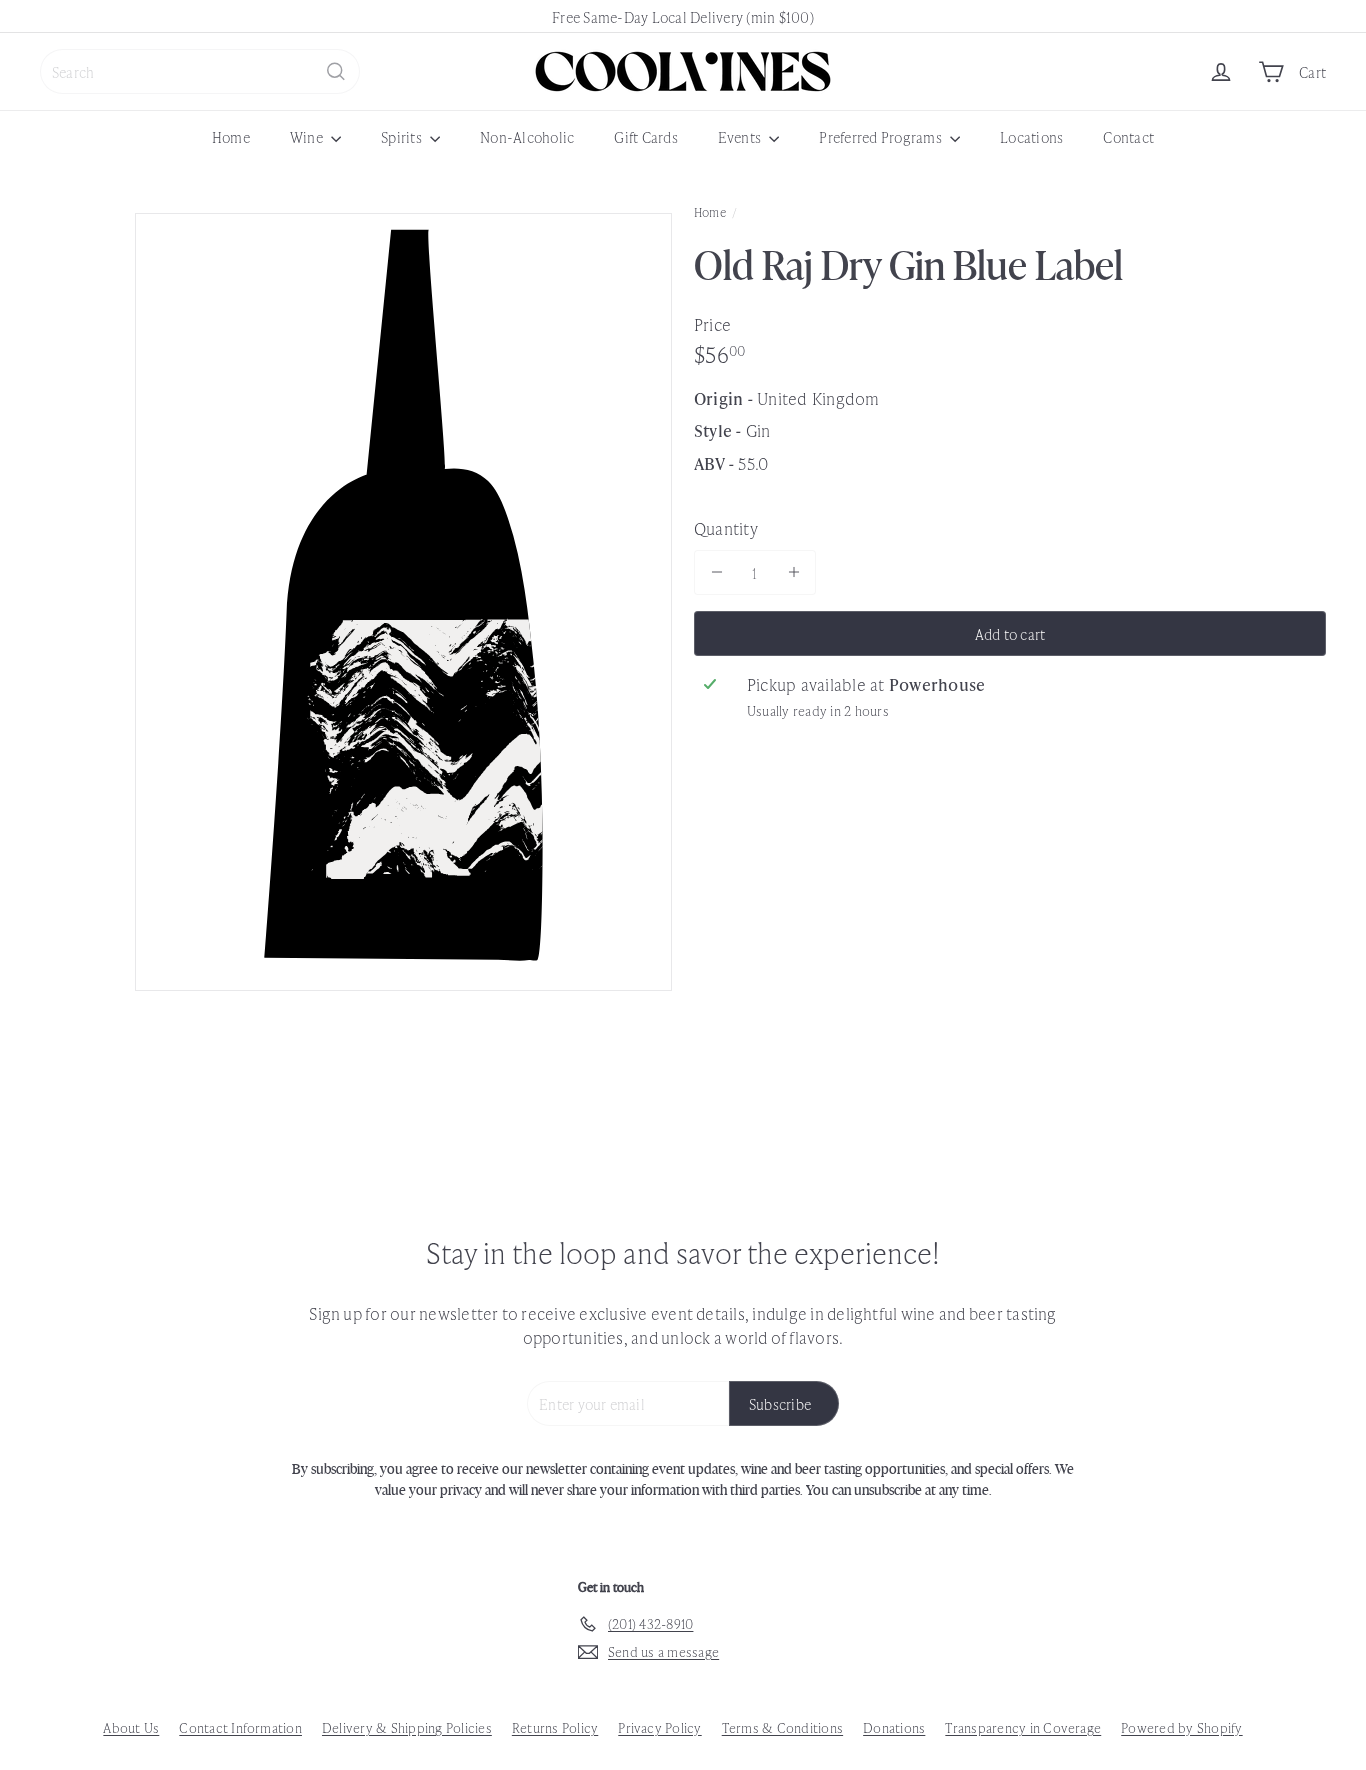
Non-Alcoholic (527, 136)
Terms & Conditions (782, 1727)
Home (231, 136)
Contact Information (240, 1727)
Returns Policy (555, 1727)
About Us (131, 1727)
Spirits (403, 136)
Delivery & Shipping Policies (407, 1727)
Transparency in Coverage (1023, 1727)
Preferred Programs (882, 136)
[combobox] (200, 71)
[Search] (336, 71)
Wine (308, 136)
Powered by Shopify (1181, 1727)
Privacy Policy (659, 1727)
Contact (1128, 136)
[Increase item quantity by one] (793, 572)
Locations (1031, 136)
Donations (894, 1727)
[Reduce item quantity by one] (716, 572)
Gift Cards (645, 136)
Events (741, 136)
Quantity (726, 527)
